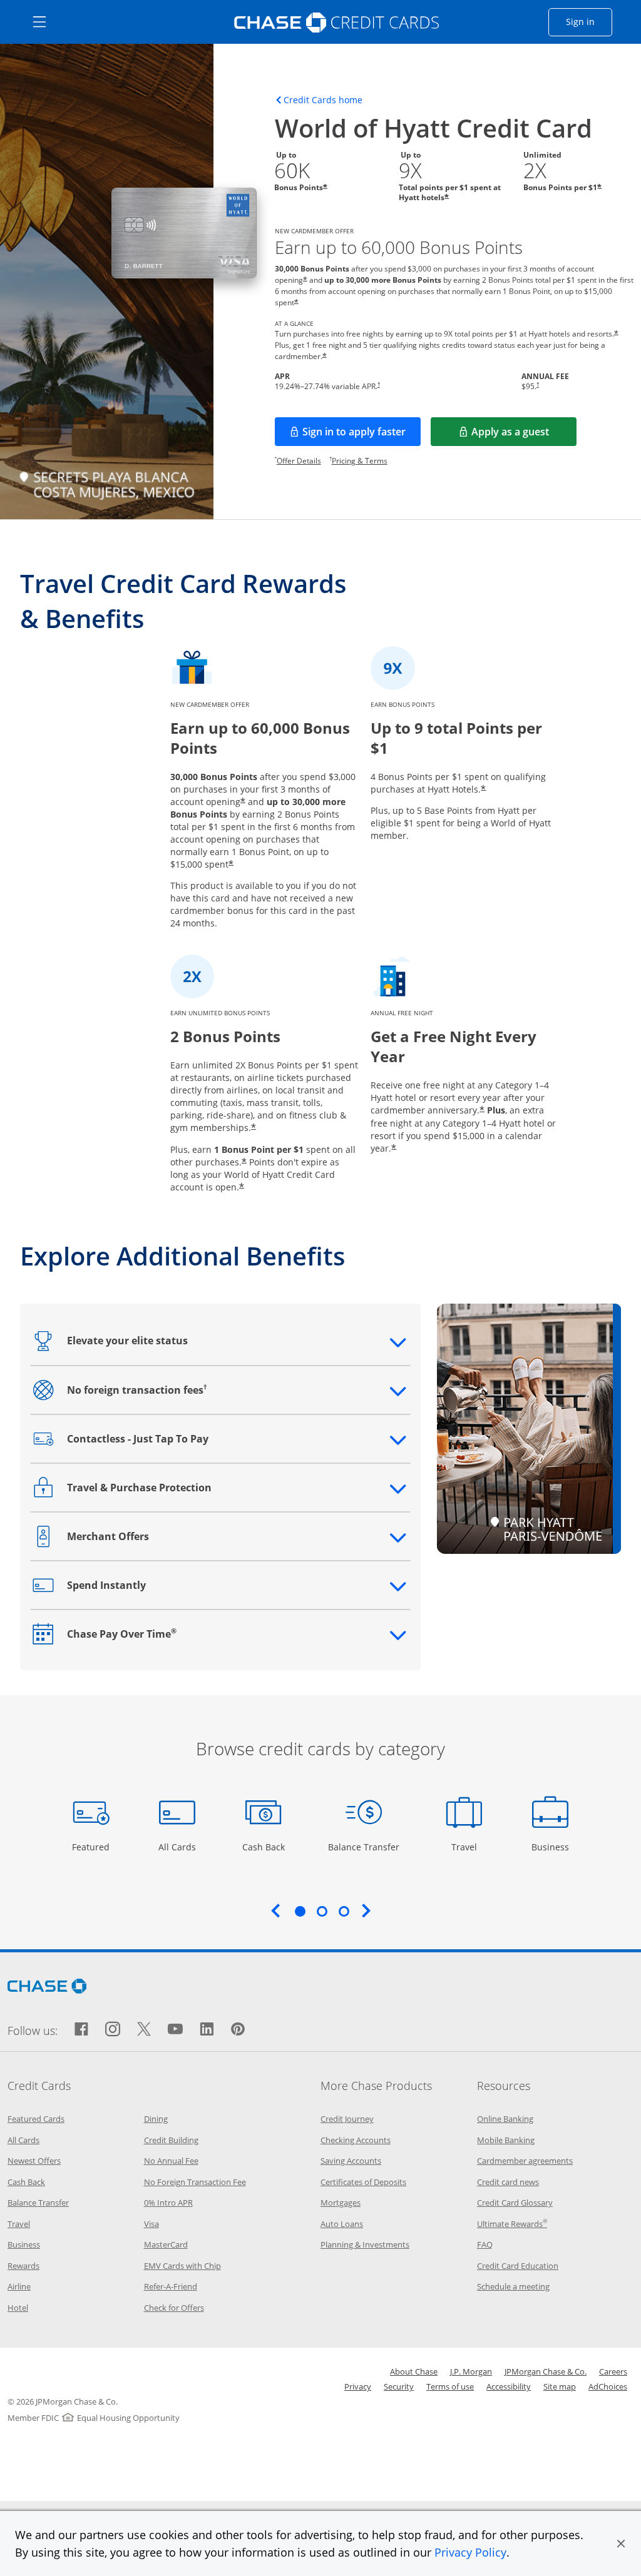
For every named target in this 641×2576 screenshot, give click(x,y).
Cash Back (264, 1847)
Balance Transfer (364, 1847)
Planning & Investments (365, 2244)
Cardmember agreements (525, 2161)
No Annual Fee (171, 2161)
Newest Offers (34, 2161)
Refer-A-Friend (171, 2286)
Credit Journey (347, 2119)
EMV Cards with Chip (182, 2266)
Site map (560, 2386)
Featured (92, 1847)
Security (399, 2386)
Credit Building (171, 2140)
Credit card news (508, 2182)
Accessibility (509, 2386)
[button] (621, 2543)
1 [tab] (300, 1911)
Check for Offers (174, 2308)
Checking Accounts (356, 2140)
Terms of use (450, 2386)
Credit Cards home (323, 100)
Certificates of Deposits (363, 2182)
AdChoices (608, 2386)
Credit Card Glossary (515, 2203)
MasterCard (166, 2244)
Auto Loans (342, 2224)
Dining (156, 2119)
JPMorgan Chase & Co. (546, 2371)
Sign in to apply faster (362, 435)
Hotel (18, 2308)
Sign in (589, 21)
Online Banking (505, 2119)
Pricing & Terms (360, 461)
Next (366, 1910)
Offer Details (299, 461)
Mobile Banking (506, 2140)
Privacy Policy (470, 2552)
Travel (469, 1847)
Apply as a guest (524, 435)
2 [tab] (322, 1911)
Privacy (358, 2386)
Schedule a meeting (513, 2286)
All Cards (179, 1847)
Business (552, 1847)
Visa (151, 2224)
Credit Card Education (518, 2266)
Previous (275, 1910)
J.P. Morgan (471, 2371)
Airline (19, 2286)
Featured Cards (36, 2119)
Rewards (23, 2266)
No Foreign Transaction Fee (195, 2182)
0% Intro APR (168, 2203)
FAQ (485, 2244)
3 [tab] (344, 1911)
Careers (613, 2371)
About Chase (414, 2371)
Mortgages (341, 2203)
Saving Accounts (351, 2161)
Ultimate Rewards (512, 2224)
